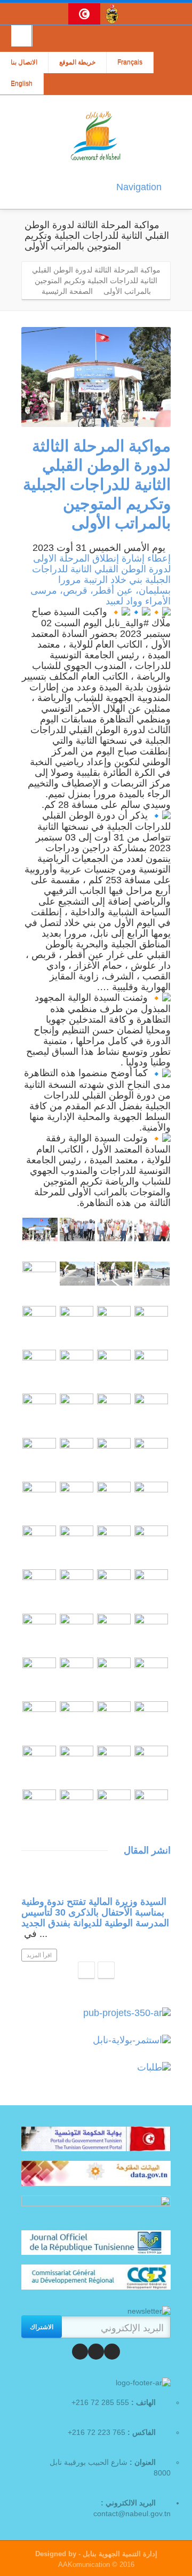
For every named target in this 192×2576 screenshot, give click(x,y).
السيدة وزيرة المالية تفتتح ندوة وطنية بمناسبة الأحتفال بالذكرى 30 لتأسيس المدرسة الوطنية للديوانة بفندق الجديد (95, 1912)
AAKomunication (84, 2565)
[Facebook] (112, 2352)
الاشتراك (42, 2326)
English (22, 84)
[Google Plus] (80, 2352)
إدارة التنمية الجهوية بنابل (119, 2554)
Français (130, 63)
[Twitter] (96, 2352)
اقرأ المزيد (39, 1955)
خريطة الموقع (77, 63)
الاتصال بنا (24, 63)
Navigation (139, 187)
